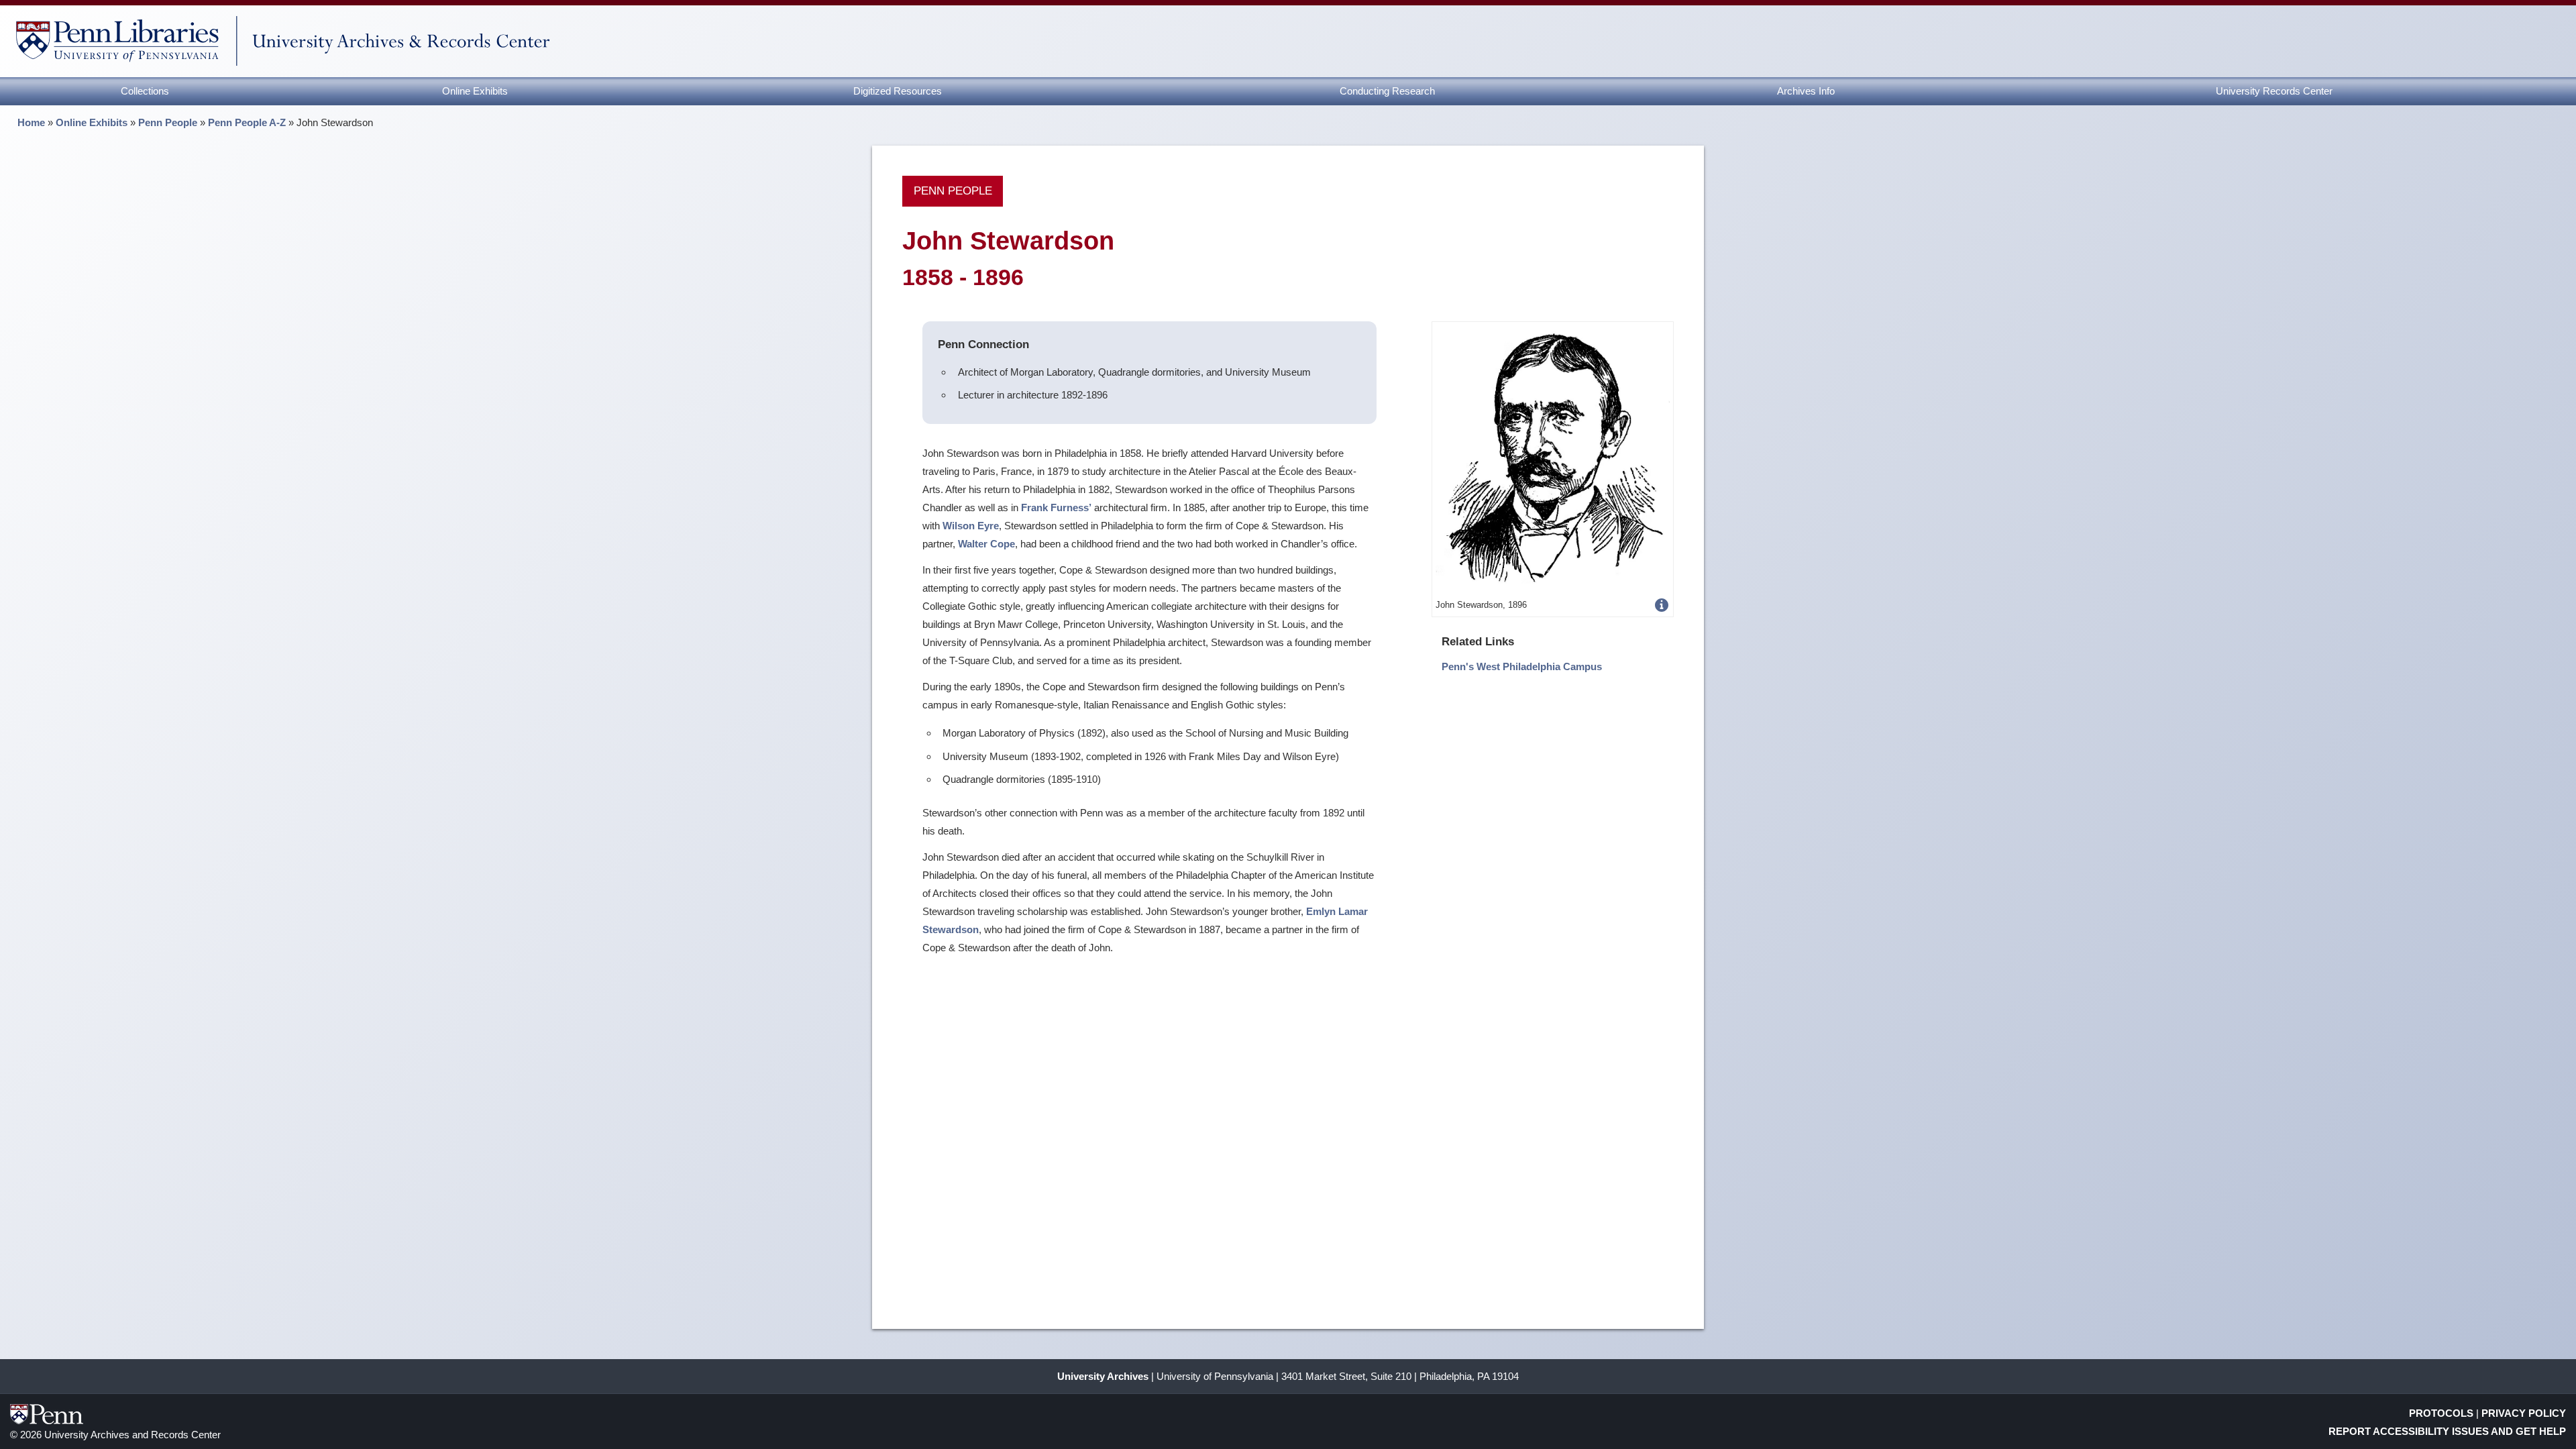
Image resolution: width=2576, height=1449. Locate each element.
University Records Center (2274, 91)
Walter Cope (986, 544)
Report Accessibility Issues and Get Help (2447, 1431)
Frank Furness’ (1056, 507)
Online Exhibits (475, 91)
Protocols (2441, 1413)
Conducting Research (1387, 91)
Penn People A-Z (247, 122)
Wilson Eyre (971, 526)
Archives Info (1806, 91)
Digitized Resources (898, 91)
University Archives (1103, 1376)
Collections (145, 91)
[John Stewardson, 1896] (1553, 459)
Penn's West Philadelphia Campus (1522, 666)
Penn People (168, 122)
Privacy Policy (2524, 1413)
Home (31, 122)
